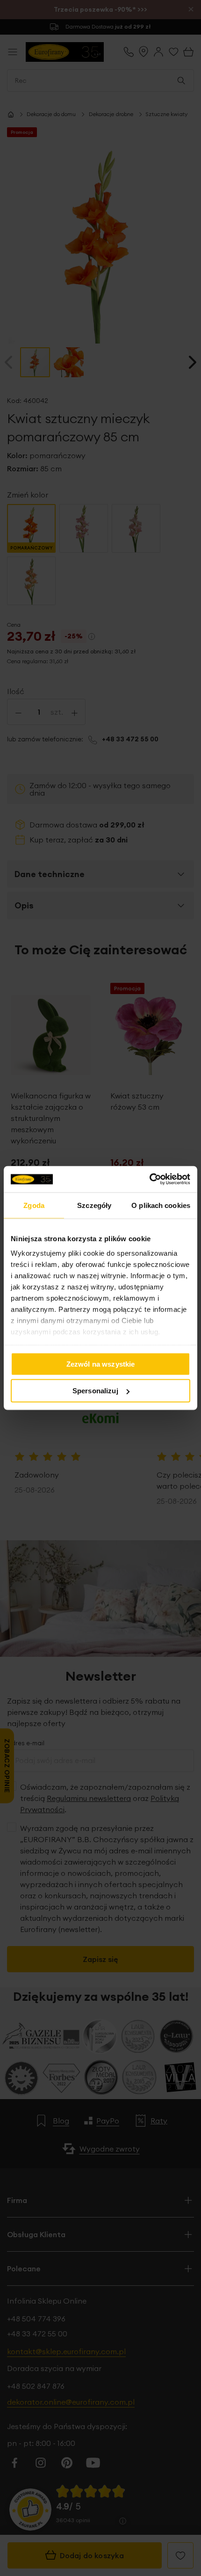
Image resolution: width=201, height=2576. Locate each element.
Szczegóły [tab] (94, 1205)
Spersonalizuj (95, 1391)
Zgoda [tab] (34, 1205)
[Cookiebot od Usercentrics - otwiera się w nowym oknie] (149, 1179)
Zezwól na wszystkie (101, 1364)
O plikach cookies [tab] (161, 1205)
